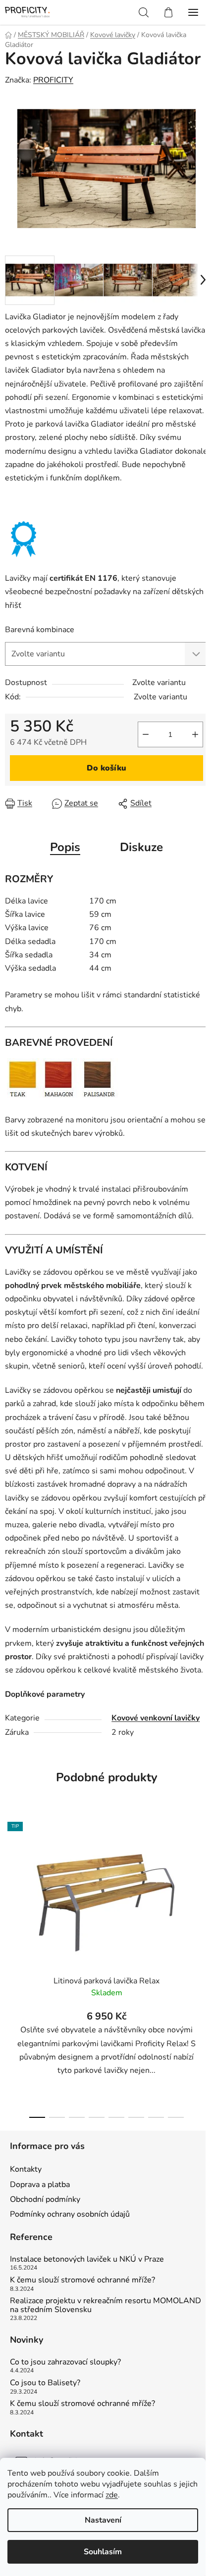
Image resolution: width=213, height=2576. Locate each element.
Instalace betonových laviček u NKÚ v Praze (87, 2260)
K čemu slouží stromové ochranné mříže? (82, 2280)
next (203, 1887)
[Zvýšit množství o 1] (195, 734)
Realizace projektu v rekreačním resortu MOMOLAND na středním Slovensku (106, 2305)
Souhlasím (103, 2552)
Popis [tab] (65, 847)
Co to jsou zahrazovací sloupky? (65, 2362)
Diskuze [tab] (141, 847)
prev (10, 1887)
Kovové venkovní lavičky (156, 1718)
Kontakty (26, 2169)
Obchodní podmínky (45, 2199)
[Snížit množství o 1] (146, 734)
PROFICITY (53, 80)
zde (112, 2495)
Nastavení (103, 2520)
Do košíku (106, 768)
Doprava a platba (40, 2185)
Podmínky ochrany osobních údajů (70, 2214)
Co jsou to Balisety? (45, 2383)
